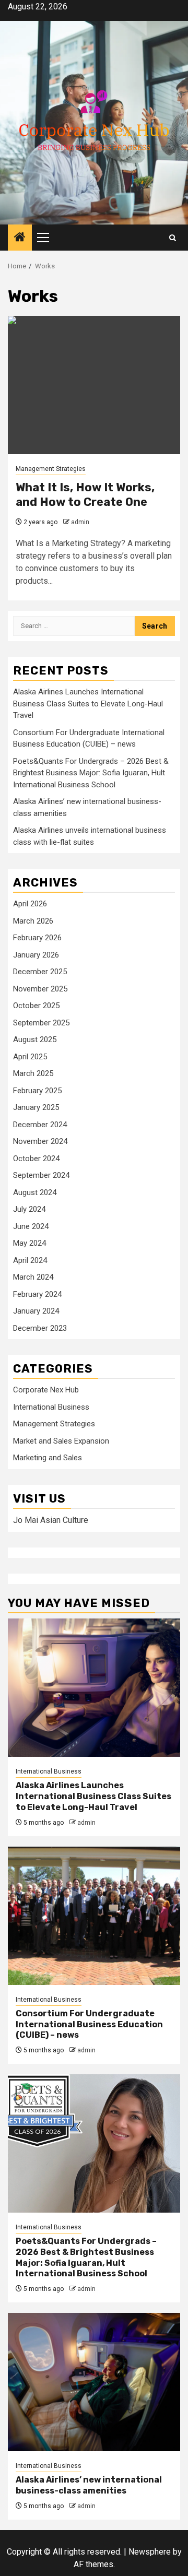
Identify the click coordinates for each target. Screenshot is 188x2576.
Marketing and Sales (48, 1458)
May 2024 (30, 1243)
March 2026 (33, 921)
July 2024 (29, 1209)
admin (80, 522)
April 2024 (30, 1260)
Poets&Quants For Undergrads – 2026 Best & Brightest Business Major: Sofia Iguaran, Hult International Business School (91, 773)
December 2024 (40, 1125)
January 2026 (36, 955)
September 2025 (41, 1023)
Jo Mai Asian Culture (51, 1520)
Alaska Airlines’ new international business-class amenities (89, 2485)
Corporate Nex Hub (46, 1390)
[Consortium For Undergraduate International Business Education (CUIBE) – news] (94, 1916)
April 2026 (30, 904)
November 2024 (40, 1141)
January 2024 (36, 1311)
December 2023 (40, 1328)
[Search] (173, 238)
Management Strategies (51, 469)
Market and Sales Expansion (61, 1441)
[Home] (20, 238)
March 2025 (33, 1073)
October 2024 (36, 1159)
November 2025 (40, 989)
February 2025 (37, 1091)
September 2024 (41, 1175)
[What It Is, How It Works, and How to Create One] (94, 385)
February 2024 (37, 1294)
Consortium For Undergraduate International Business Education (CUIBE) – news (89, 2024)
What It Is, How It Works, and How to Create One (85, 495)
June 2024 (31, 1226)
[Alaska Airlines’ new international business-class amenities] (94, 2382)
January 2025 (36, 1107)
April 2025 (30, 1057)
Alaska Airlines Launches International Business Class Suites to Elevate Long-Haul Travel (88, 704)
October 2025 (36, 1006)
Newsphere (150, 2552)
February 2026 (37, 938)
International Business (51, 1407)
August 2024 (35, 1192)
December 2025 (40, 972)
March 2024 (33, 1277)
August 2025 (35, 1039)
